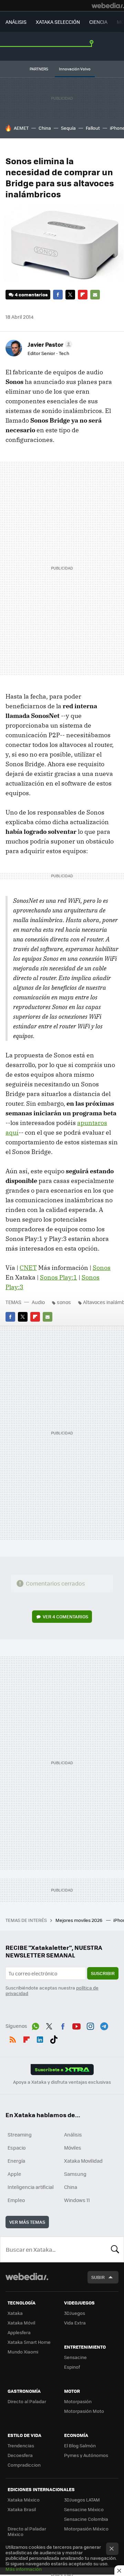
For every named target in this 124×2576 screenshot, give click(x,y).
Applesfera (19, 2332)
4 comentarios (31, 294)
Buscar (115, 2249)
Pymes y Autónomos (86, 2455)
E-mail (95, 295)
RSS (13, 2038)
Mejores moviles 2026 (79, 1920)
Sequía (68, 128)
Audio (38, 1302)
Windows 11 (77, 2200)
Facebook (58, 295)
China (45, 128)
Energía (16, 2161)
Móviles (73, 2148)
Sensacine (75, 2357)
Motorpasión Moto (84, 2411)
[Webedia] (108, 6)
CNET (28, 1268)
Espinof (72, 2367)
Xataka (15, 2313)
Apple (14, 2174)
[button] (49, 344)
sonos (64, 1302)
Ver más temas (27, 2222)
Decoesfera (20, 2455)
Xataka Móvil (21, 2323)
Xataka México (24, 2500)
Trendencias (21, 2445)
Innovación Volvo (75, 69)
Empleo (16, 2200)
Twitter (70, 295)
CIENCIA (98, 22)
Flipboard (83, 295)
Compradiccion (24, 2465)
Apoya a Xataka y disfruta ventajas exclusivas (62, 2082)
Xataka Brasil (22, 2509)
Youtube (76, 2025)
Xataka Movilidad (83, 2161)
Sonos (102, 1268)
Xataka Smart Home (29, 2342)
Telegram (104, 2025)
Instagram (90, 2025)
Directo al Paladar (27, 2401)
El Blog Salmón (80, 2445)
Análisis (73, 2134)
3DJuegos (75, 2313)
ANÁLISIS (16, 22)
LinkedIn (40, 2038)
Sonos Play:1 (59, 1277)
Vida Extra (75, 2323)
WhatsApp (35, 2025)
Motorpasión (78, 2401)
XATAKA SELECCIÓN (58, 22)
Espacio (17, 2148)
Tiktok (54, 2038)
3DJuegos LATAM (82, 2500)
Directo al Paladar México (27, 2531)
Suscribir (103, 1973)
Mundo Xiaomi (23, 2352)
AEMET (21, 128)
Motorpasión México (86, 2529)
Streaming (20, 2134)
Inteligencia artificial (31, 2187)
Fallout (93, 128)
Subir (98, 2277)
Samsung (75, 2174)
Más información (24, 2569)
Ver (65, 1616)
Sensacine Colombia (86, 2519)
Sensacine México (84, 2509)
